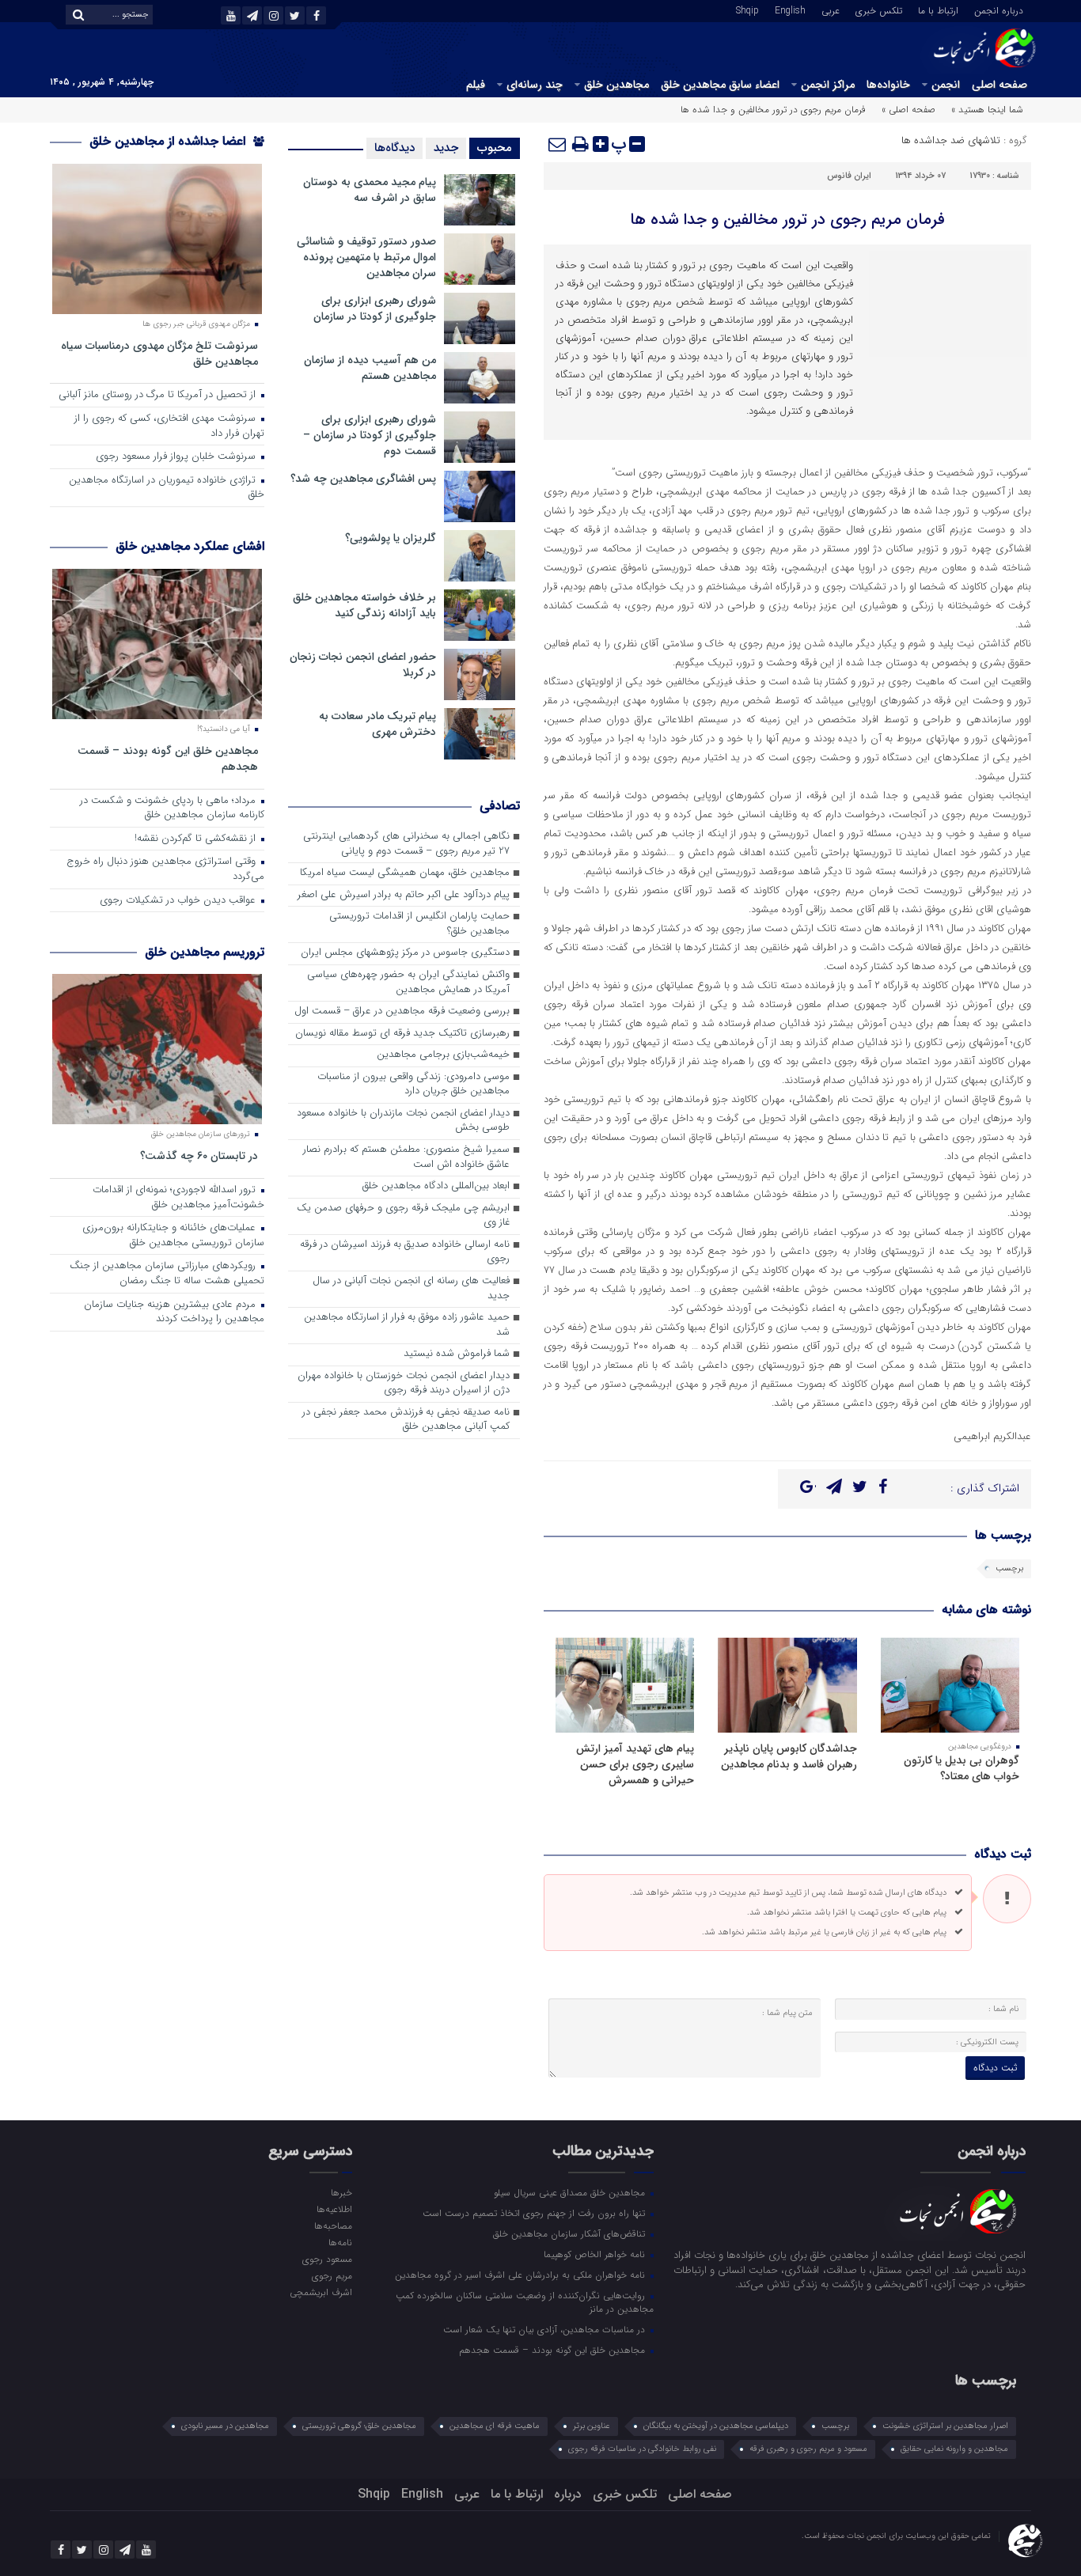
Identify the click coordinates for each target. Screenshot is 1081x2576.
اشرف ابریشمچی (321, 2292)
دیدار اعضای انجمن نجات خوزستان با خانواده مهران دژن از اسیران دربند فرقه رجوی (404, 1384)
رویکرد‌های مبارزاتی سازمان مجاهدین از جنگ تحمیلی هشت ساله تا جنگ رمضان (167, 1274)
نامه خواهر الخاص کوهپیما (596, 2254)
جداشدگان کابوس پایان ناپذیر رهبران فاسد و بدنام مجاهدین (789, 1756)
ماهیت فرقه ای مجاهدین (495, 2426)
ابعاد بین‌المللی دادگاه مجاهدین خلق (436, 1186)
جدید (446, 148)
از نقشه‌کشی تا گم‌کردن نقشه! (197, 839)
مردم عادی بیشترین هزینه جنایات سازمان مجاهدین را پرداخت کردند (174, 1313)
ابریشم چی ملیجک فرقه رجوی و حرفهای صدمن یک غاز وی (403, 1216)
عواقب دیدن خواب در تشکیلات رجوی (179, 901)
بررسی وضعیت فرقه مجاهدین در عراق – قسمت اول (402, 1011)
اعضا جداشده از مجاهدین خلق (169, 141)
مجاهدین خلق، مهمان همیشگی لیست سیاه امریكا (405, 873)
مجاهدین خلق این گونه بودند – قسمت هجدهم (168, 758)
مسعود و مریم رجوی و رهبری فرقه (808, 2449)
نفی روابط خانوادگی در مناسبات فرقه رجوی (642, 2449)
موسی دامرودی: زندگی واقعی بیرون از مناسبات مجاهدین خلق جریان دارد (413, 1085)
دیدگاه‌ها (394, 148)
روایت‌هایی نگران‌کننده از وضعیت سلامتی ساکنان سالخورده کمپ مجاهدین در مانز (525, 2302)
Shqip (747, 9)
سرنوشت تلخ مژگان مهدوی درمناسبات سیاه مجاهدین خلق (159, 353)
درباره (568, 2494)
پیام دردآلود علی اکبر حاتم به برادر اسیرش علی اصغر (404, 895)
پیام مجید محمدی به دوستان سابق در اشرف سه (370, 190)
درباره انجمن (999, 9)
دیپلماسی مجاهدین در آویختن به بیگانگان (716, 2426)
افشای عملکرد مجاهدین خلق (190, 546)
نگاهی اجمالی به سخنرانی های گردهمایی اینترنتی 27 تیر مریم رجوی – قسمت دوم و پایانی (406, 844)
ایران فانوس (849, 176)
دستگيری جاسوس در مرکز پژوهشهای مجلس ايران (405, 953)
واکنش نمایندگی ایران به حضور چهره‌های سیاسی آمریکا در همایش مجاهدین (408, 983)
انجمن (946, 85)
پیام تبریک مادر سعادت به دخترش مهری (377, 724)
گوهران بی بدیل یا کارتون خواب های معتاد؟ (962, 1768)
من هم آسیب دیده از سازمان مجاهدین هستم (370, 368)
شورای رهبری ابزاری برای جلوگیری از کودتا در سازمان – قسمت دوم (370, 435)
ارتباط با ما (938, 9)
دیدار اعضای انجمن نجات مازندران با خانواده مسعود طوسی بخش (403, 1121)
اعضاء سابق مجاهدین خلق (720, 85)
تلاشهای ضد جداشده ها (951, 140)
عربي (831, 9)
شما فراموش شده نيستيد (457, 1354)
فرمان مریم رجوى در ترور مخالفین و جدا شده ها (787, 220)
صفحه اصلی (999, 85)
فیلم (476, 85)
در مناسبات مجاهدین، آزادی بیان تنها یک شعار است (546, 2329)
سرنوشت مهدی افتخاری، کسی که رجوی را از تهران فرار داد (169, 426)
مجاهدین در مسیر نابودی (225, 2426)
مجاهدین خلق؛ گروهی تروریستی (359, 2426)
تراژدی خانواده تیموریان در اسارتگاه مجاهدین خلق (167, 488)
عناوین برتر (592, 2426)
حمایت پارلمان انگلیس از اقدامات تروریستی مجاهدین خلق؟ (419, 924)
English (790, 9)
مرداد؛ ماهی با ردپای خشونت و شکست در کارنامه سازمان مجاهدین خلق (172, 809)
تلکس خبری (879, 9)
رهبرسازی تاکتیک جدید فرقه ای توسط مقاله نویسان (402, 1034)
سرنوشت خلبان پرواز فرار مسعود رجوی (177, 457)
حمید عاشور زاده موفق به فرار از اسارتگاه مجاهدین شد (407, 1325)
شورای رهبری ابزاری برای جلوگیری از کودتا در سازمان (375, 309)
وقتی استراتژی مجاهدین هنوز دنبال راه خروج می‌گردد (165, 869)
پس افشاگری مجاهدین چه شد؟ (363, 479)
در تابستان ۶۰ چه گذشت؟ (199, 1155)
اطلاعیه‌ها (334, 2209)
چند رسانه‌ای (535, 85)
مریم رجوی (332, 2275)
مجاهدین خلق (616, 85)
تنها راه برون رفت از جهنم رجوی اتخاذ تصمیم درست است (535, 2213)
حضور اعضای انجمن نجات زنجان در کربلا (363, 665)
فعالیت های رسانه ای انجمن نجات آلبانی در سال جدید (411, 1289)
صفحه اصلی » (908, 110)
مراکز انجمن (828, 85)
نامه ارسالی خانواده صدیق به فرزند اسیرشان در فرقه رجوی (405, 1252)
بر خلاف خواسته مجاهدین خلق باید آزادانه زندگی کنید (364, 605)
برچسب (1009, 1568)
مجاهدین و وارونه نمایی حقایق (954, 2449)
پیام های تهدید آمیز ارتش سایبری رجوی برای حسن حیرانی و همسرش (635, 1764)
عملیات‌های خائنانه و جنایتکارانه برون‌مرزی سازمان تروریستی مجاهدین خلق (173, 1236)
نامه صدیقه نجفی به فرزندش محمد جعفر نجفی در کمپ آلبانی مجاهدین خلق (406, 1420)
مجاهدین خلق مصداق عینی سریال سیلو (571, 2192)
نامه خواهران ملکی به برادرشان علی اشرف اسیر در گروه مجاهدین (522, 2275)
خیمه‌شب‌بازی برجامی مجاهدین (443, 1055)
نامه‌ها (340, 2242)
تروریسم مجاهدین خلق (205, 952)
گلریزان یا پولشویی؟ (391, 538)
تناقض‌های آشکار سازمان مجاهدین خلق (571, 2233)
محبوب (495, 148)
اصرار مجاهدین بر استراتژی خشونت (945, 2426)
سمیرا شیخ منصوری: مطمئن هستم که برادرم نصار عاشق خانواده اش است (406, 1157)
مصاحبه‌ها (333, 2226)
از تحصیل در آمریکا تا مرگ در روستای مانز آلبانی (159, 395)
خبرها (341, 2192)
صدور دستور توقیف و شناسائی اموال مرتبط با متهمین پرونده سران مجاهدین (366, 257)
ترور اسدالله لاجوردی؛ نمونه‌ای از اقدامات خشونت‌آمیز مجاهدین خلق (178, 1198)
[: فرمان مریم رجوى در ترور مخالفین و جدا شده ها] (558, 144)
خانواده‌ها (888, 85)
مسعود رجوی (327, 2259)
